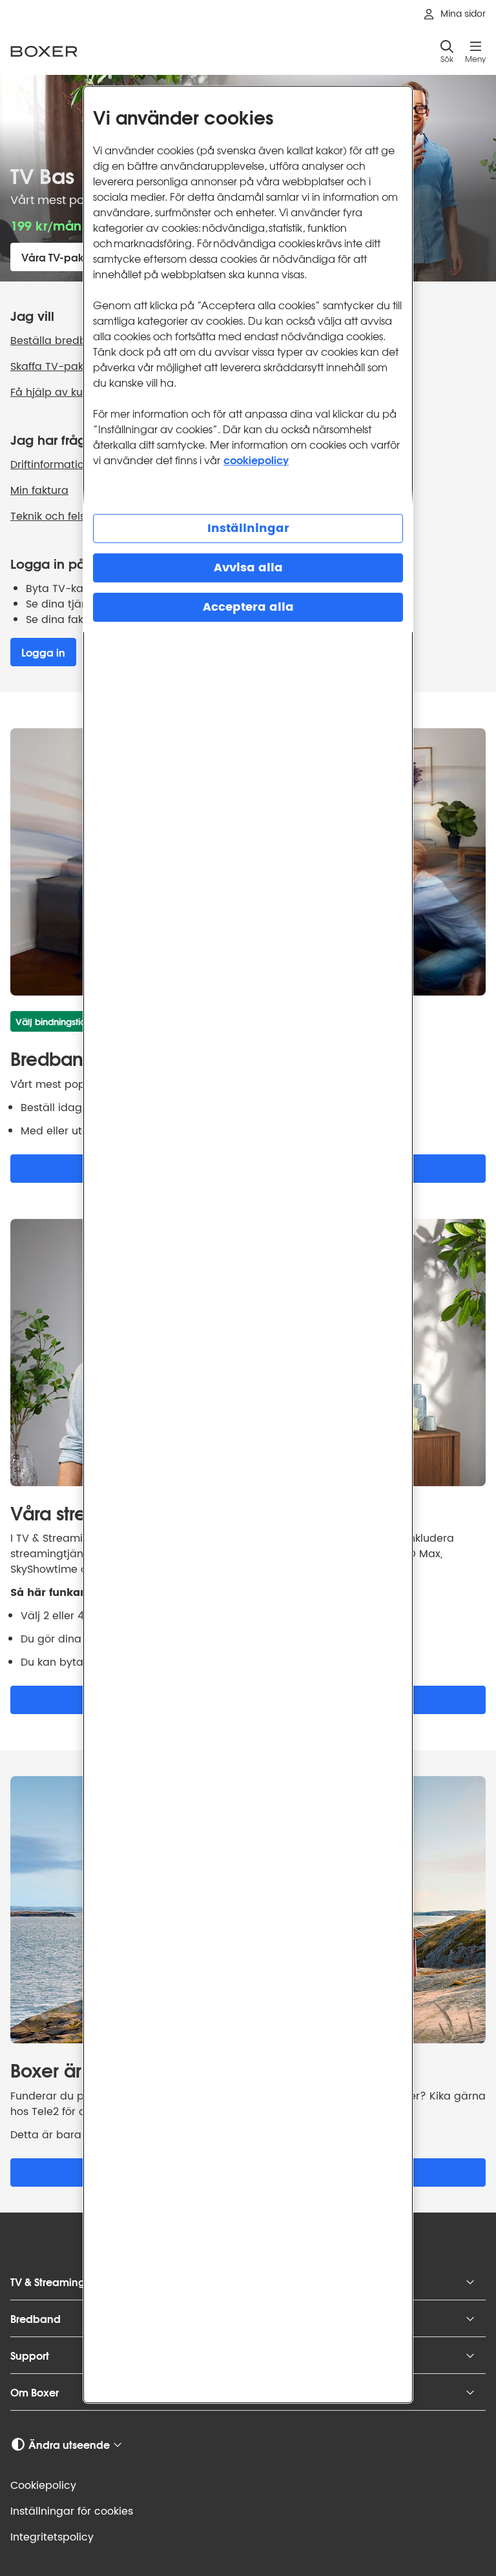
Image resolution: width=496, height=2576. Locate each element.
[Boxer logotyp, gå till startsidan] (44, 51)
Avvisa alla (248, 568)
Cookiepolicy (43, 2486)
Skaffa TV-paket (52, 367)
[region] (248, 1244)
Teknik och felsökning (65, 516)
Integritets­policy (52, 2537)
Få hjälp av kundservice (72, 393)
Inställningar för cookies (72, 2511)
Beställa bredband (59, 341)
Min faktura (39, 491)
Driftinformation (50, 465)
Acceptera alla (248, 607)
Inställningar (248, 528)
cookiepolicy (256, 459)
